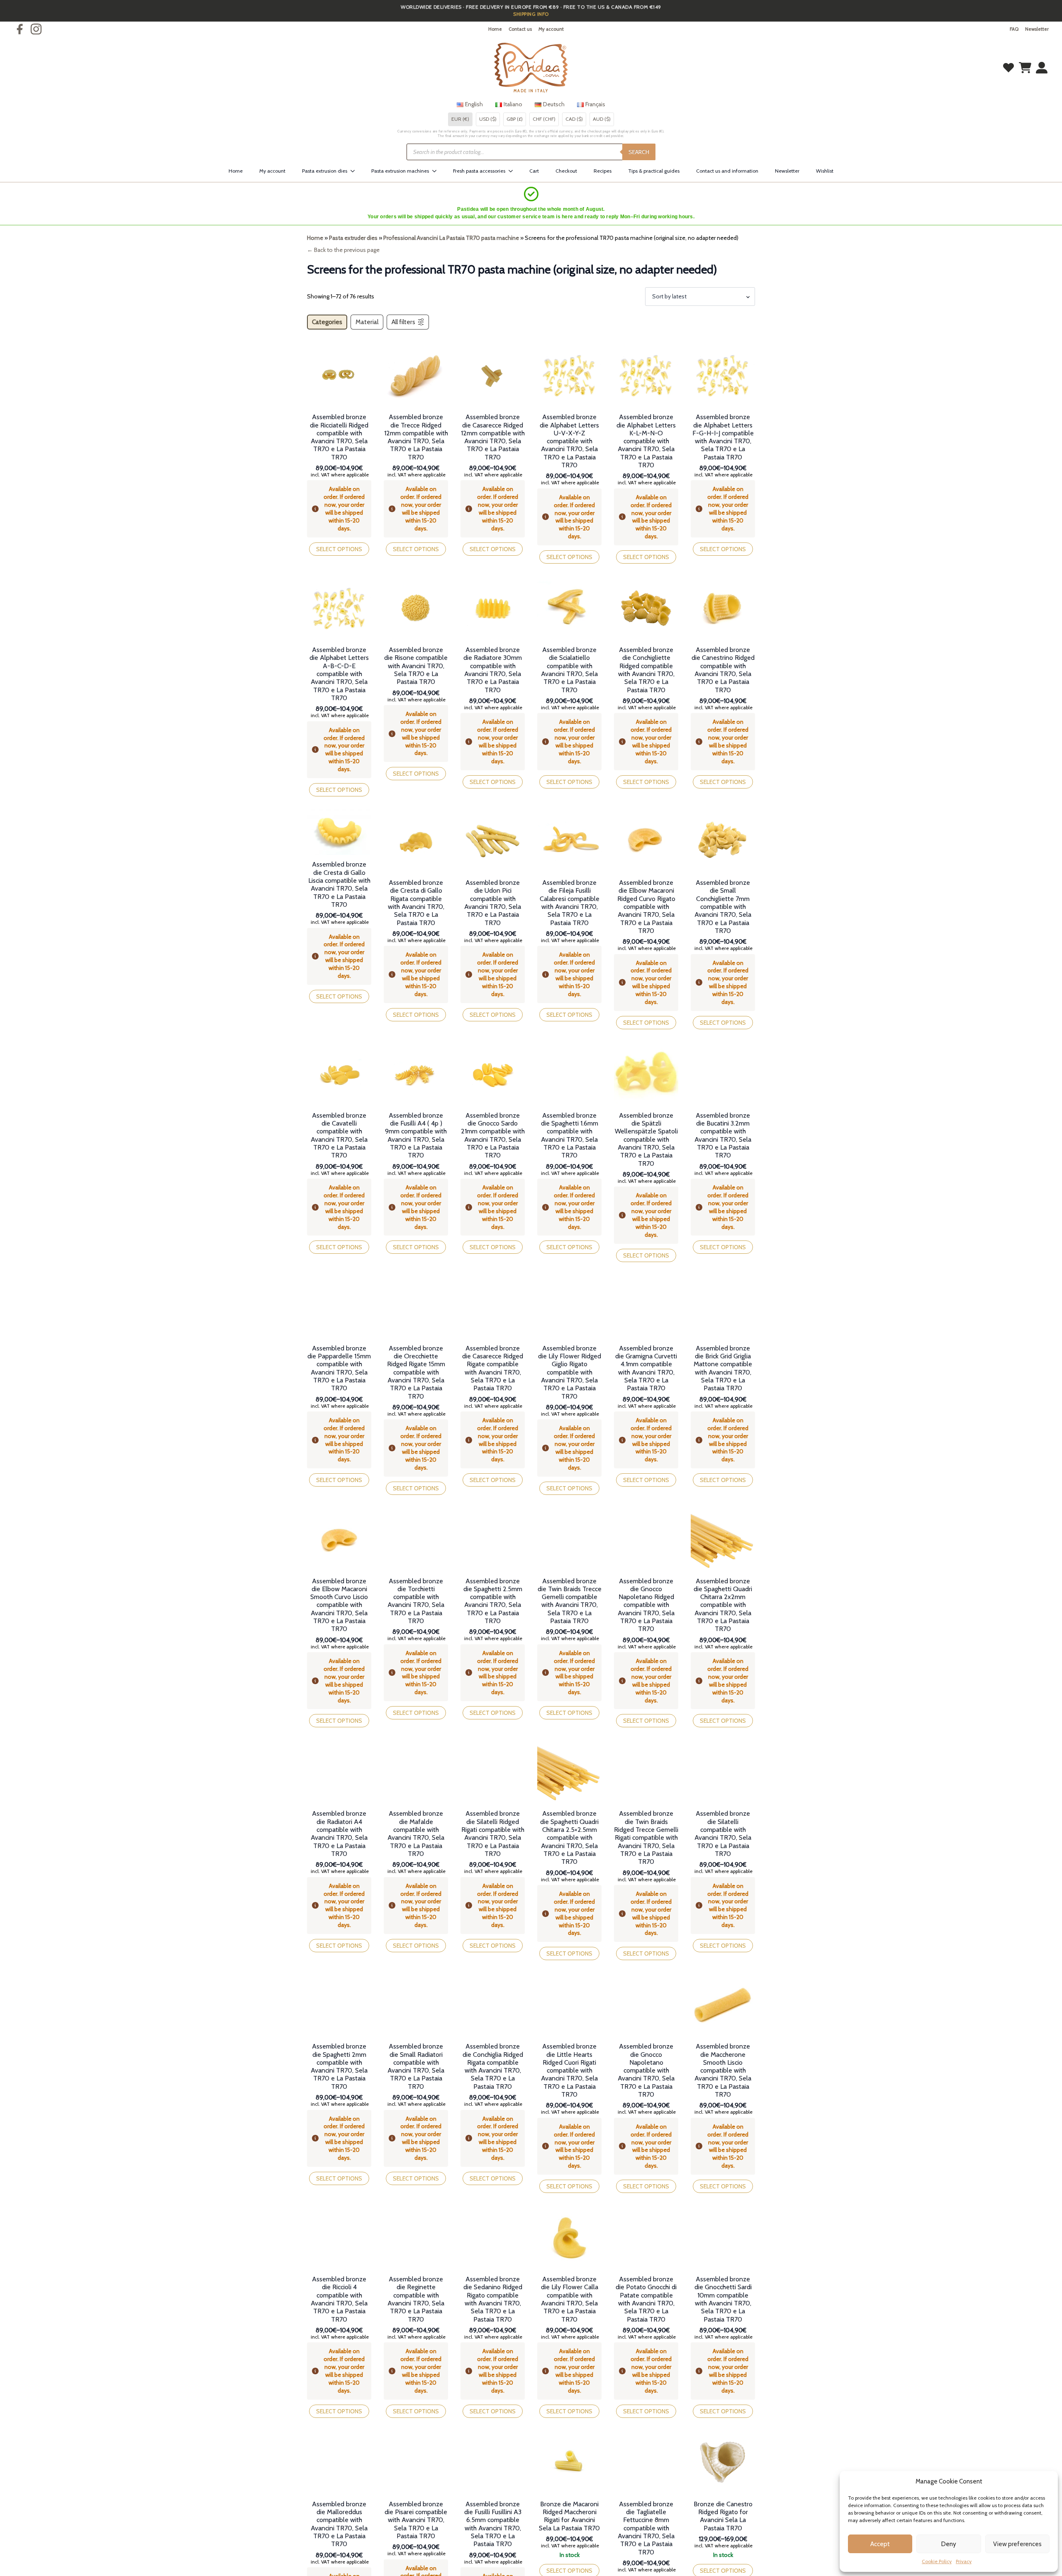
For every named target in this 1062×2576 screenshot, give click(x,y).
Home (495, 29)
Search (639, 152)
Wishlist (825, 171)
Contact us (520, 29)
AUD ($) (602, 119)
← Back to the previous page (343, 250)
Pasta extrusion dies (325, 171)
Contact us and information (727, 171)
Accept (880, 2544)
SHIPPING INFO (531, 14)
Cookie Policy (937, 2561)
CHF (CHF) (544, 119)
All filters (403, 322)
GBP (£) (515, 119)
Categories (327, 322)
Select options (339, 549)
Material (367, 322)
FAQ (1014, 29)
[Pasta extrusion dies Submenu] (355, 171)
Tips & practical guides (654, 171)
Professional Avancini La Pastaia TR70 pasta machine (451, 238)
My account (551, 29)
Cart (534, 171)
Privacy (964, 2561)
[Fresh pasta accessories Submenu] (513, 171)
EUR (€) (460, 119)
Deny (949, 2544)
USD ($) (488, 119)
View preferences (1017, 2544)
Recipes (603, 171)
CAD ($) (574, 119)
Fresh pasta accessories (479, 171)
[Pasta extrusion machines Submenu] (437, 171)
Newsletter (1037, 29)
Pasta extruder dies (353, 238)
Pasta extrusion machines (400, 171)
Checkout (566, 171)
